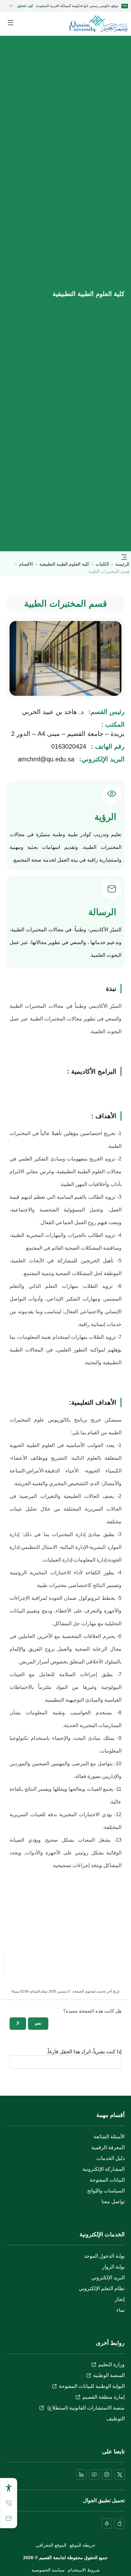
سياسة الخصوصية (48, 2570)
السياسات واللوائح (106, 2191)
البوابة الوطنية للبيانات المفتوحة (92, 2386)
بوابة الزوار (113, 2267)
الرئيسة (122, 564)
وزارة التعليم (111, 2364)
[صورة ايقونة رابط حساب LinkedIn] (81, 2474)
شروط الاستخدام (84, 2570)
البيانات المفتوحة (107, 2180)
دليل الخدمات (110, 2158)
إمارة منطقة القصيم (103, 2397)
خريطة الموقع (83, 2545)
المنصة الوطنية (109, 2375)
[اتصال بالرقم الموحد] (9, 2503)
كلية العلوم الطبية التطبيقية (64, 564)
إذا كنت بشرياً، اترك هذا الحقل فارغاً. (84, 2052)
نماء (121, 2310)
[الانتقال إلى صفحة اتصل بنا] (9, 2518)
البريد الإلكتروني (108, 2278)
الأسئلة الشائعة (109, 2137)
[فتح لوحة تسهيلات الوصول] (9, 2488)
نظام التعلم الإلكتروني (102, 2288)
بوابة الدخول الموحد (104, 2256)
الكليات (102, 564)
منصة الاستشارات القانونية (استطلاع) (85, 2408)
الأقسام (26, 564)
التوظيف (116, 2419)
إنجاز (120, 2299)
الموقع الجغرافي (51, 2545)
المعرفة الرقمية (108, 2147)
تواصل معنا (113, 2202)
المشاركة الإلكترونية (103, 2169)
